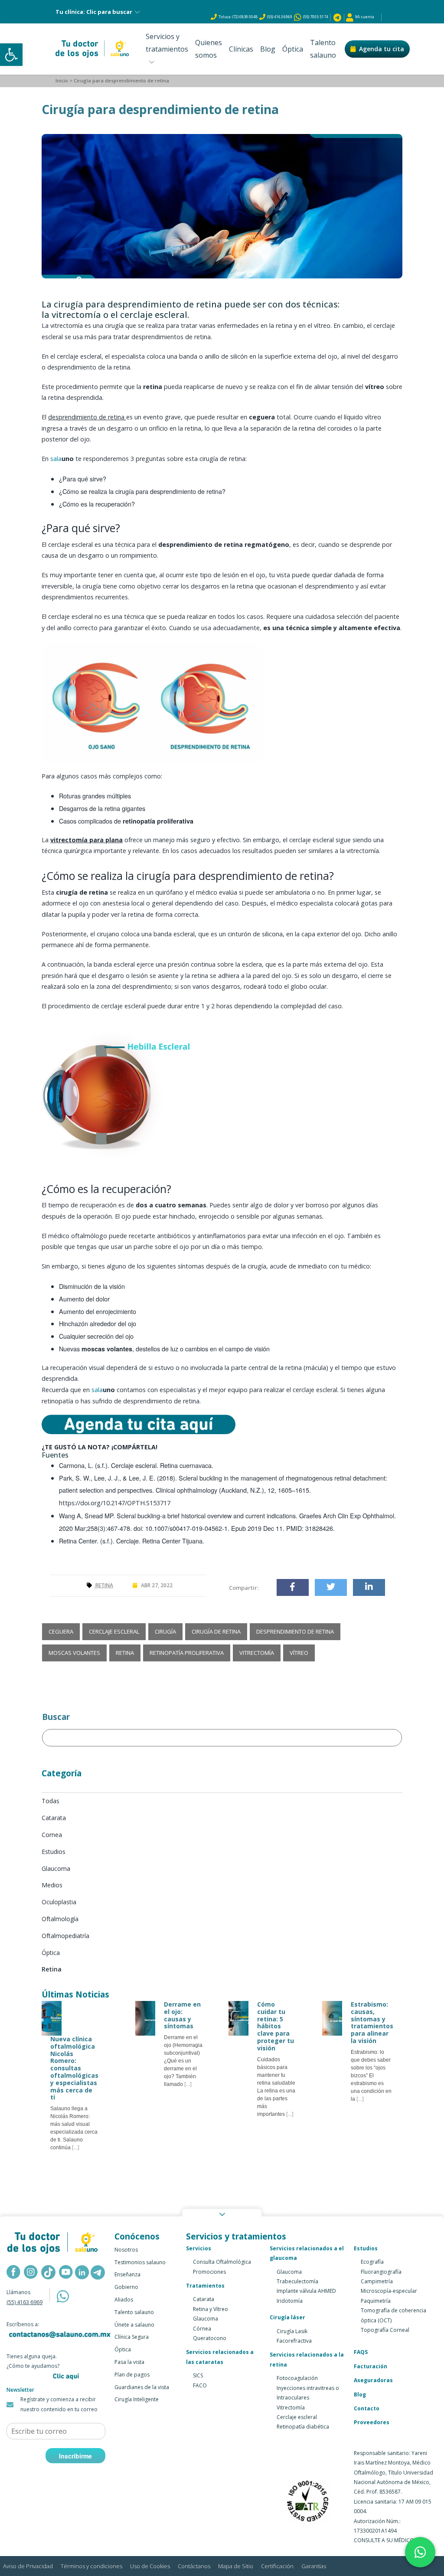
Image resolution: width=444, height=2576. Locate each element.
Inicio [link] (62, 80)
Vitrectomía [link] (291, 2408)
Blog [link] (268, 49)
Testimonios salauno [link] (140, 2262)
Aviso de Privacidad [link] (28, 2566)
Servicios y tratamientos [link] (167, 49)
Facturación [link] (371, 2366)
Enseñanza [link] (127, 2274)
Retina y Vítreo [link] (211, 2309)
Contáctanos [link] (194, 2566)
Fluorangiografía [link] (381, 2272)
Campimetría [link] (377, 2281)
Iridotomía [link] (290, 2301)
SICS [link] (198, 2375)
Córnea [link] (202, 2329)
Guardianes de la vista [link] (142, 2387)
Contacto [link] (367, 2408)
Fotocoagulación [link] (297, 2378)
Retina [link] (104, 1585)
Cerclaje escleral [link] (297, 2417)
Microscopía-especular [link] (389, 2291)
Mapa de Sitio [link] (236, 2566)
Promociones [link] (209, 2272)
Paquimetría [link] (376, 2301)
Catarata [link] (204, 2299)
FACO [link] (200, 2385)
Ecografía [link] (372, 2262)
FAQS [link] (361, 2352)
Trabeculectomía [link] (297, 2281)
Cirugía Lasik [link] (292, 2331)
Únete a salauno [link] (134, 2325)
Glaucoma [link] (206, 2319)
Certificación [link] (277, 2566)
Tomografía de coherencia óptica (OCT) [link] (393, 2315)
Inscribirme (75, 2456)
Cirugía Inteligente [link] (137, 2399)
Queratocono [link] (210, 2338)
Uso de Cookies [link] (150, 2566)
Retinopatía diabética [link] (303, 2427)
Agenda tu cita (382, 49)
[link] (11, 55)
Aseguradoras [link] (373, 2380)
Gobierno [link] (126, 2287)
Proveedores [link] (372, 2422)
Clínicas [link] (241, 49)
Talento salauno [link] (323, 49)
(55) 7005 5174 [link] (315, 17)
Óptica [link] (293, 49)
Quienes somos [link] (209, 49)
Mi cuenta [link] (364, 17)
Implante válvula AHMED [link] (306, 2291)
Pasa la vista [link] (129, 2362)
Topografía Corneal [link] (385, 2330)
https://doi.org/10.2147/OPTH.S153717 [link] (115, 1503)
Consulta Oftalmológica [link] (222, 2262)
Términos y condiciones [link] (91, 2566)
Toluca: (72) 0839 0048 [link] (238, 17)
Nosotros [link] (126, 2250)
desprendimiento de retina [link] (87, 417)
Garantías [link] (314, 2566)
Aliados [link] (124, 2300)
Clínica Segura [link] (132, 2337)
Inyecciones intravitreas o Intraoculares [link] (308, 2393)
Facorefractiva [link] (294, 2341)
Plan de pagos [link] (132, 2375)
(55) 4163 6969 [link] (280, 17)
